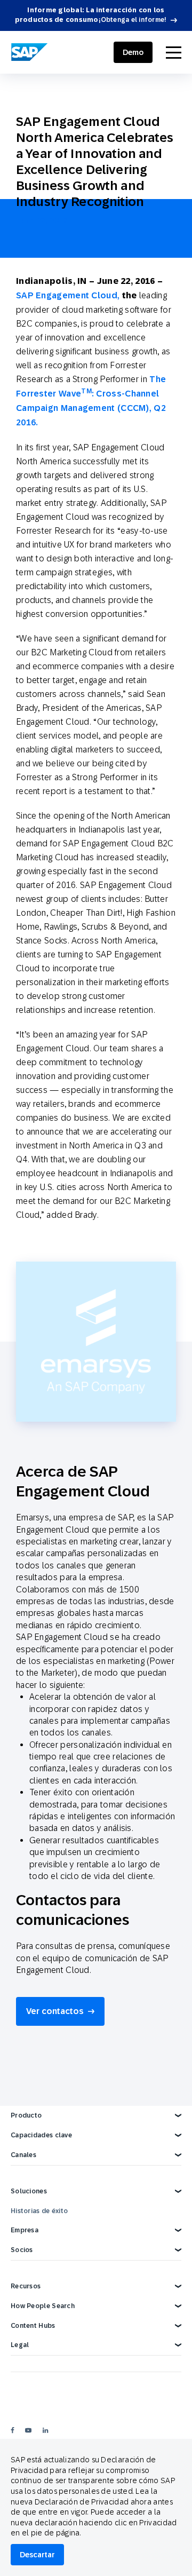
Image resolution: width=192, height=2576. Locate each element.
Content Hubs (33, 2326)
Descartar (37, 2555)
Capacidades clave (41, 2135)
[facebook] (13, 2430)
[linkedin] (45, 2430)
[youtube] (28, 2430)
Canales (23, 2155)
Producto (26, 2115)
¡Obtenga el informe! (133, 20)
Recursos (26, 2286)
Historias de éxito (39, 2211)
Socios (22, 2250)
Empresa (25, 2230)
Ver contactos (55, 2011)
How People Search (43, 2306)
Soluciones (29, 2191)
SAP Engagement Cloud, (69, 295)
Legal (20, 2345)
